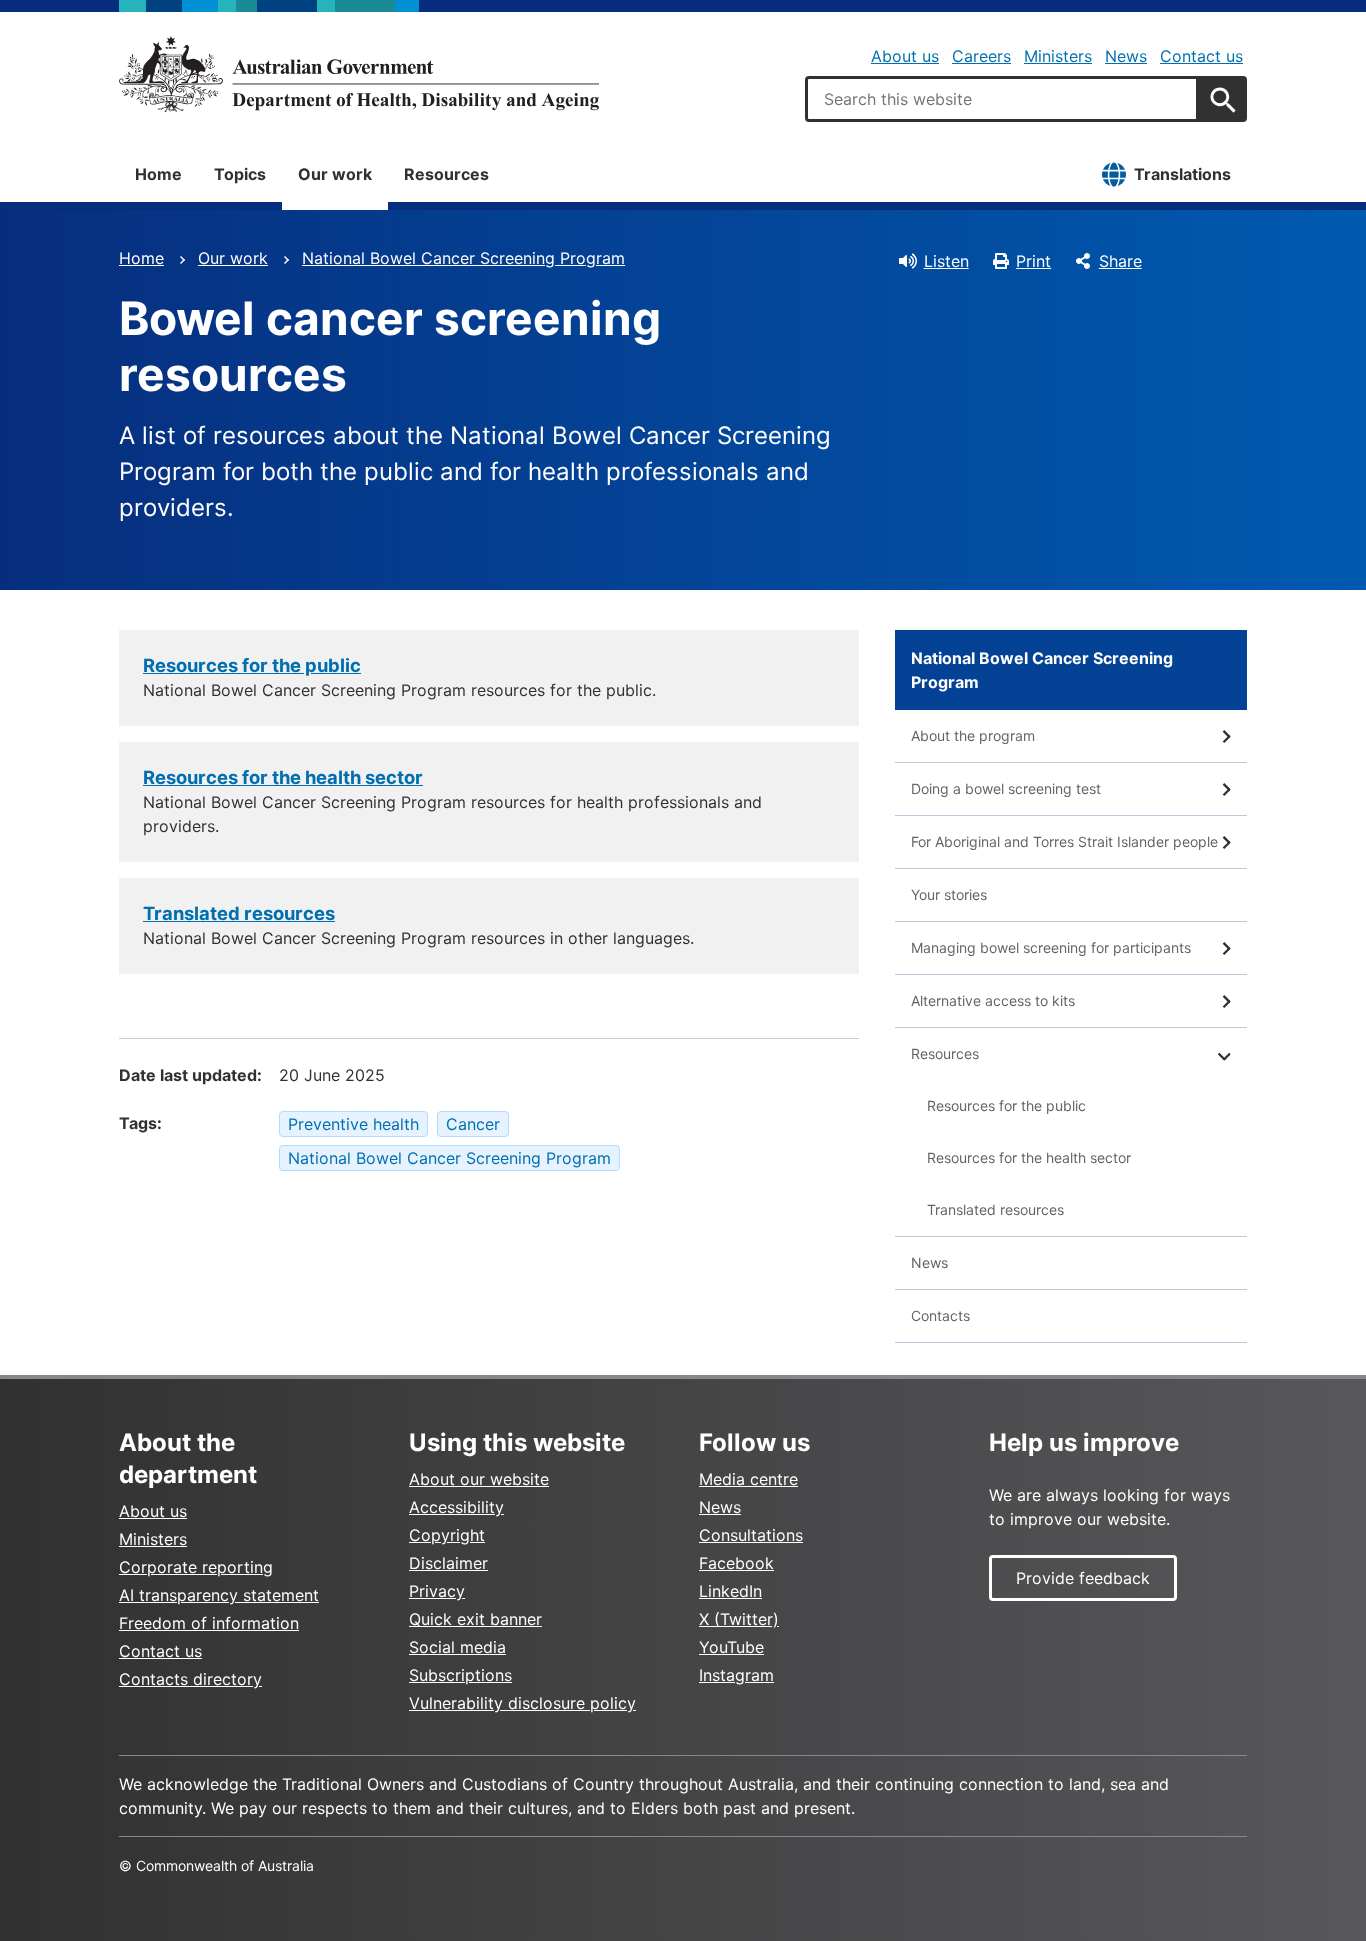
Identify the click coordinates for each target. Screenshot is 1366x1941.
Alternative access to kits (993, 1000)
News (1126, 56)
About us (905, 56)
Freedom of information (209, 1623)
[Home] (359, 74)
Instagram (736, 1675)
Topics (240, 174)
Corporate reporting (196, 1567)
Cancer (473, 1124)
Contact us (1201, 56)
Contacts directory (190, 1679)
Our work (335, 174)
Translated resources (239, 913)
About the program (973, 735)
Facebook (736, 1563)
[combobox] (1002, 99)
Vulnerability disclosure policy (522, 1703)
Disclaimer (448, 1563)
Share (1120, 261)
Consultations (751, 1535)
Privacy (437, 1591)
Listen (946, 261)
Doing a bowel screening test (1006, 788)
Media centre (748, 1479)
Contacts (940, 1315)
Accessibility (456, 1507)
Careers (981, 56)
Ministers (1058, 56)
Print (1033, 261)
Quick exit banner (475, 1619)
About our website (479, 1479)
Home (158, 174)
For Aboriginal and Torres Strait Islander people (1064, 841)
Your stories (949, 894)
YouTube (731, 1647)
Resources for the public (252, 665)
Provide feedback (1083, 1578)
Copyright (447, 1535)
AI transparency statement (219, 1595)
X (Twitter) (739, 1619)
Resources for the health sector (283, 777)
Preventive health (353, 1124)
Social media (457, 1647)
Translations (1182, 174)
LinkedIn (730, 1591)
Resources (446, 174)
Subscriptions (460, 1675)
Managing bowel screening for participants (1051, 947)
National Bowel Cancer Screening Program (463, 258)
